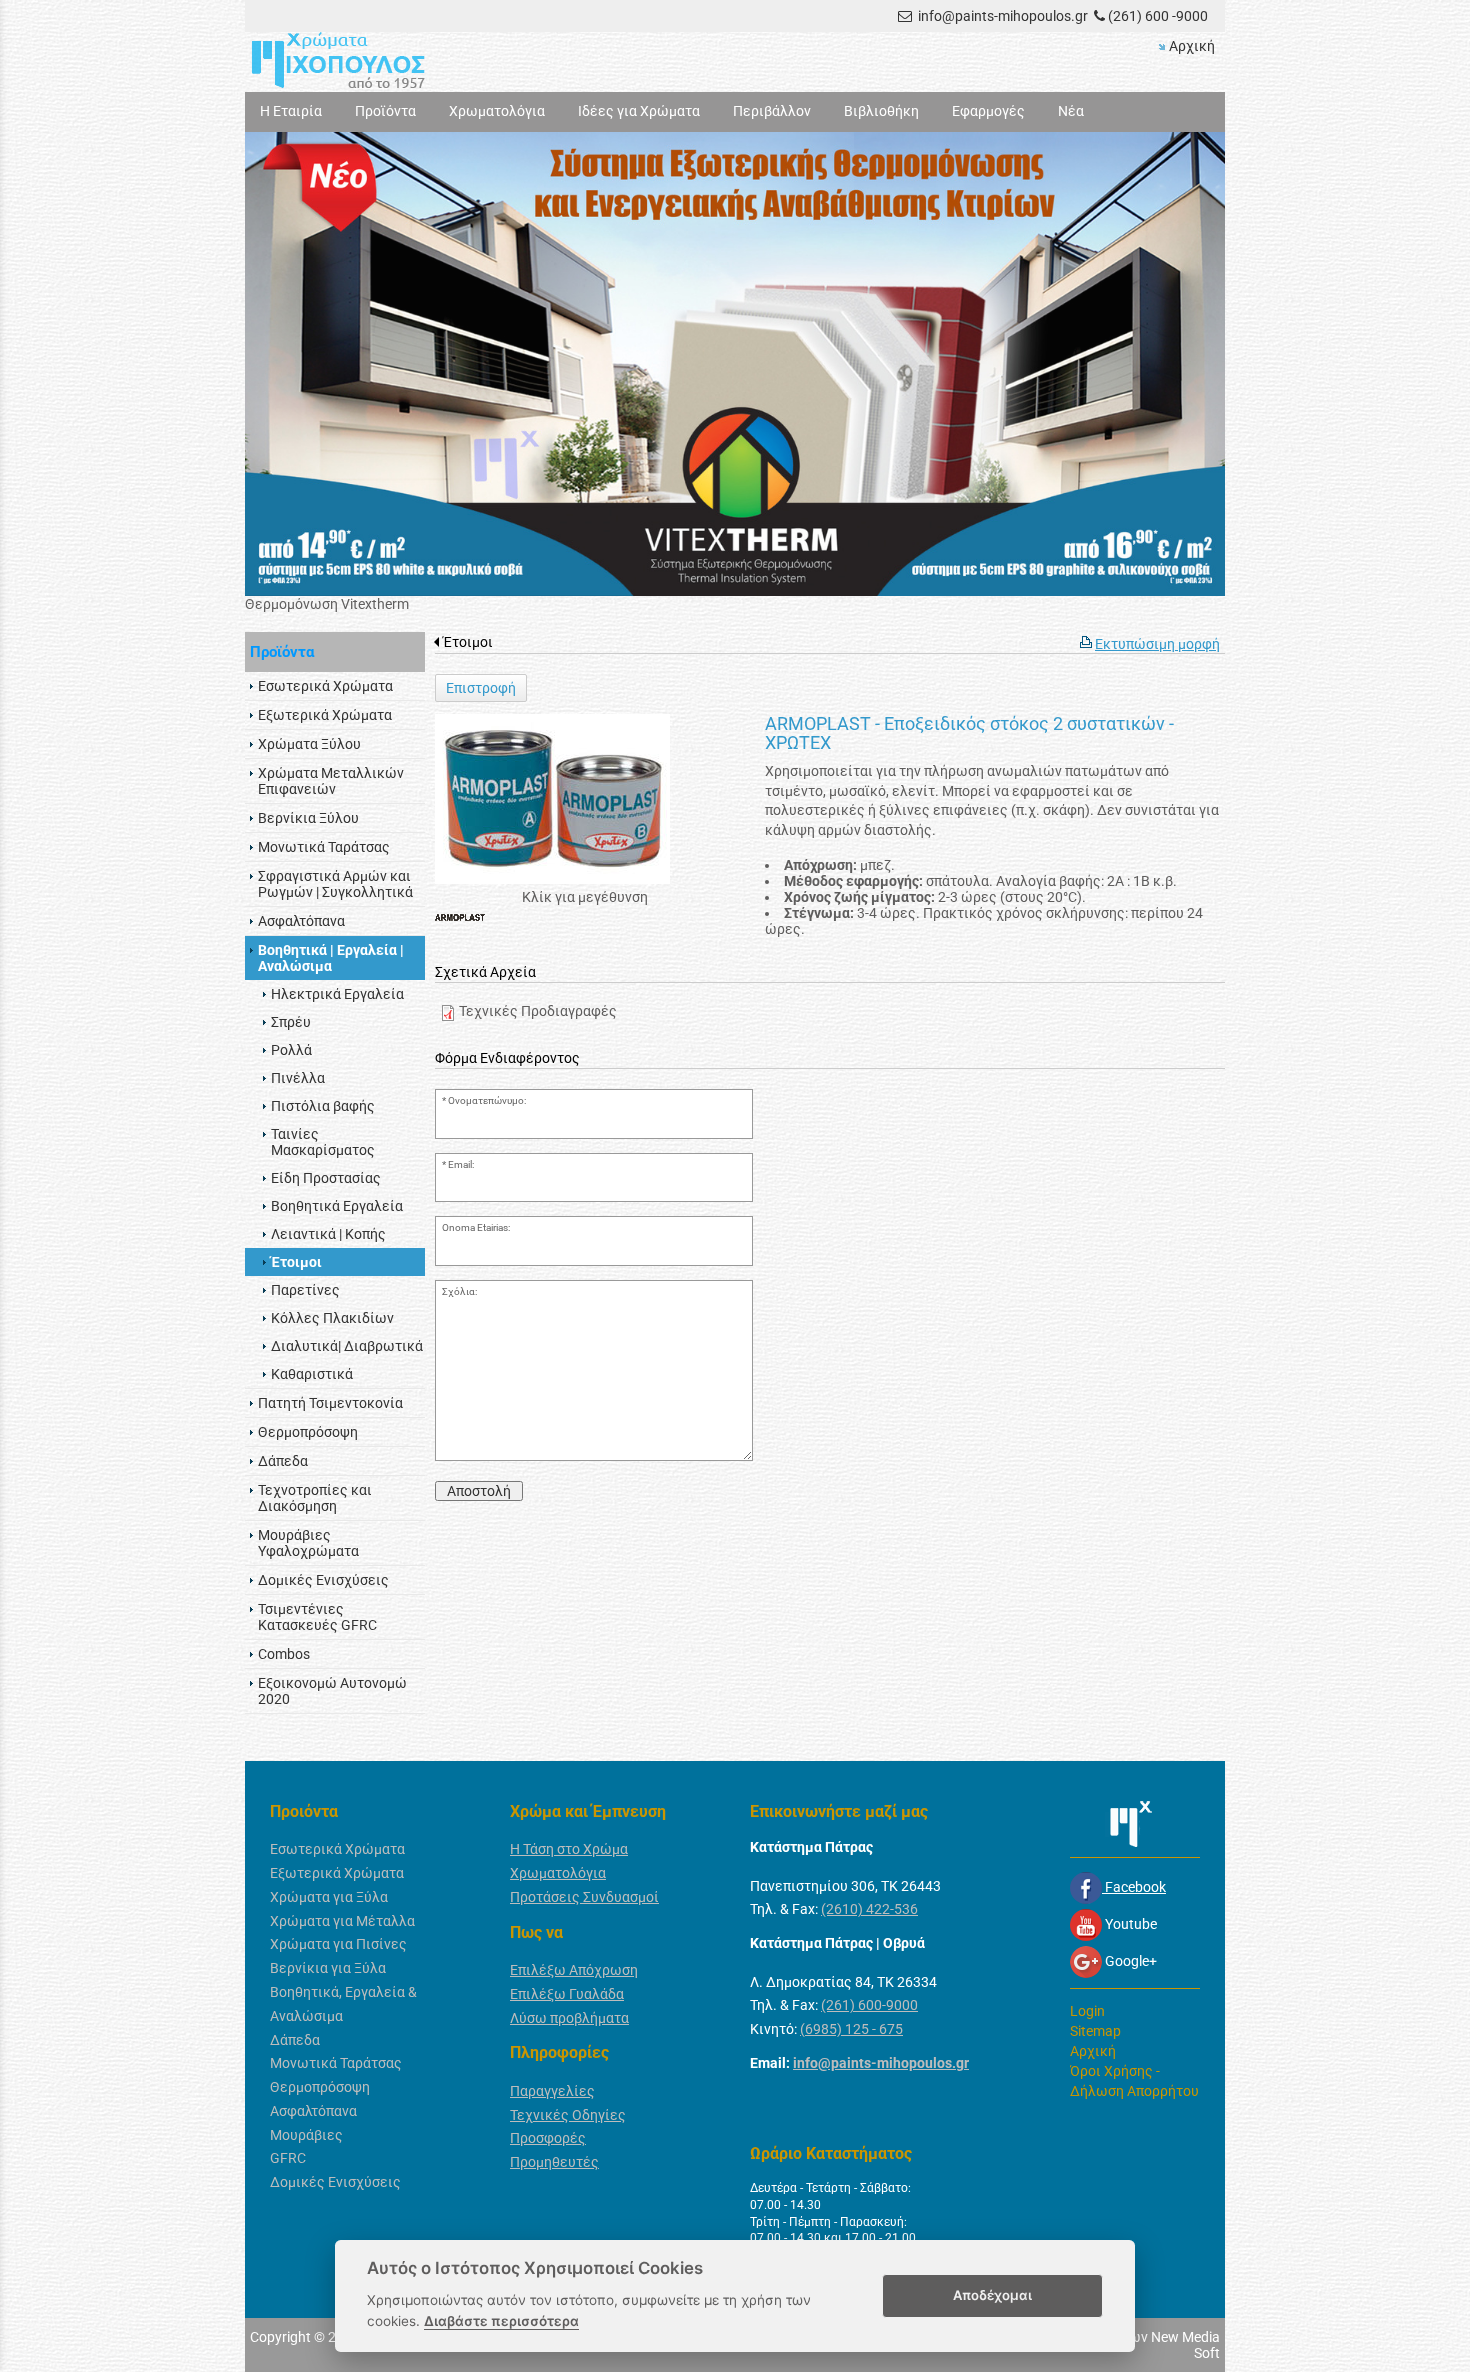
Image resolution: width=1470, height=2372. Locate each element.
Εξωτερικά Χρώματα (337, 1873)
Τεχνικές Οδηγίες (568, 2115)
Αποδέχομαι (992, 2295)
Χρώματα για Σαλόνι (310, 604)
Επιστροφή (481, 688)
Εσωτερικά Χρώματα (337, 1849)
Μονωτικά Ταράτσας (336, 2063)
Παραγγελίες (552, 2091)
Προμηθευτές (554, 2162)
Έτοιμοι (468, 642)
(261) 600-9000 (869, 2005)
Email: (461, 1164)
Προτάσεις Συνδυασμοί (584, 1897)
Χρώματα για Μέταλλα (342, 1921)
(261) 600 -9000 (1158, 16)
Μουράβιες (306, 2135)
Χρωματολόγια (558, 1873)
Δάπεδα (295, 2040)
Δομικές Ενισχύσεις (335, 2182)
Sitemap (1095, 2031)
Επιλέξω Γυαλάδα (567, 1994)
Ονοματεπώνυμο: (487, 1100)
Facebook (1134, 1887)
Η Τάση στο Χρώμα (569, 1849)
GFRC (288, 2158)
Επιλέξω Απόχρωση (574, 1970)
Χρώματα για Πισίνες (338, 1944)
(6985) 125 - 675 (851, 2029)
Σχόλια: (459, 1291)
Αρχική (1192, 46)
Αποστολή (479, 1491)
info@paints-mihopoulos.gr (1003, 16)
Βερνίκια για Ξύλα (328, 1968)
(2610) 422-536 (869, 1909)
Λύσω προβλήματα (569, 2018)
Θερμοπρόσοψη (320, 2087)
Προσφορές (548, 2138)
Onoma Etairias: (476, 1227)
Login (1087, 2011)
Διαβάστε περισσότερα (501, 2321)
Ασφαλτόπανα (313, 2111)
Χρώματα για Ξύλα (329, 1897)
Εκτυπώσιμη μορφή (1157, 644)
